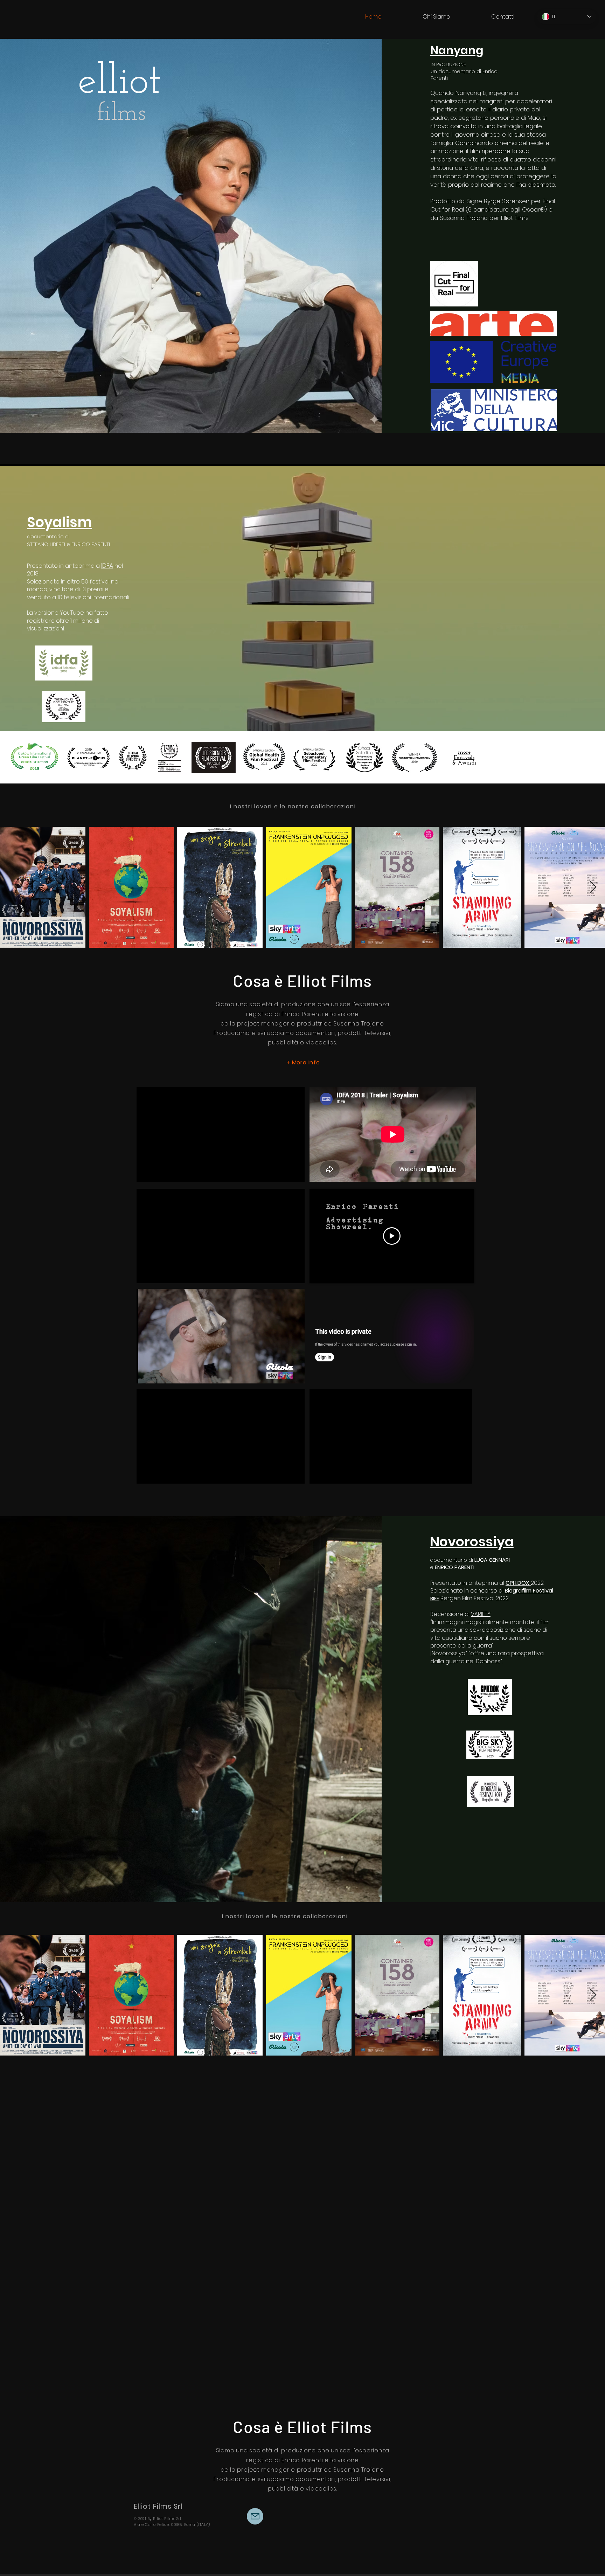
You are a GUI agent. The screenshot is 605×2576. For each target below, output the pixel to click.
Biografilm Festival (529, 1591)
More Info (306, 1062)
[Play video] (392, 1236)
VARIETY (481, 1614)
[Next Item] (593, 887)
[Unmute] (158, 1374)
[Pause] (146, 1374)
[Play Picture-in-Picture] (283, 1374)
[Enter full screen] (295, 1374)
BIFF (435, 1598)
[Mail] (255, 2516)
